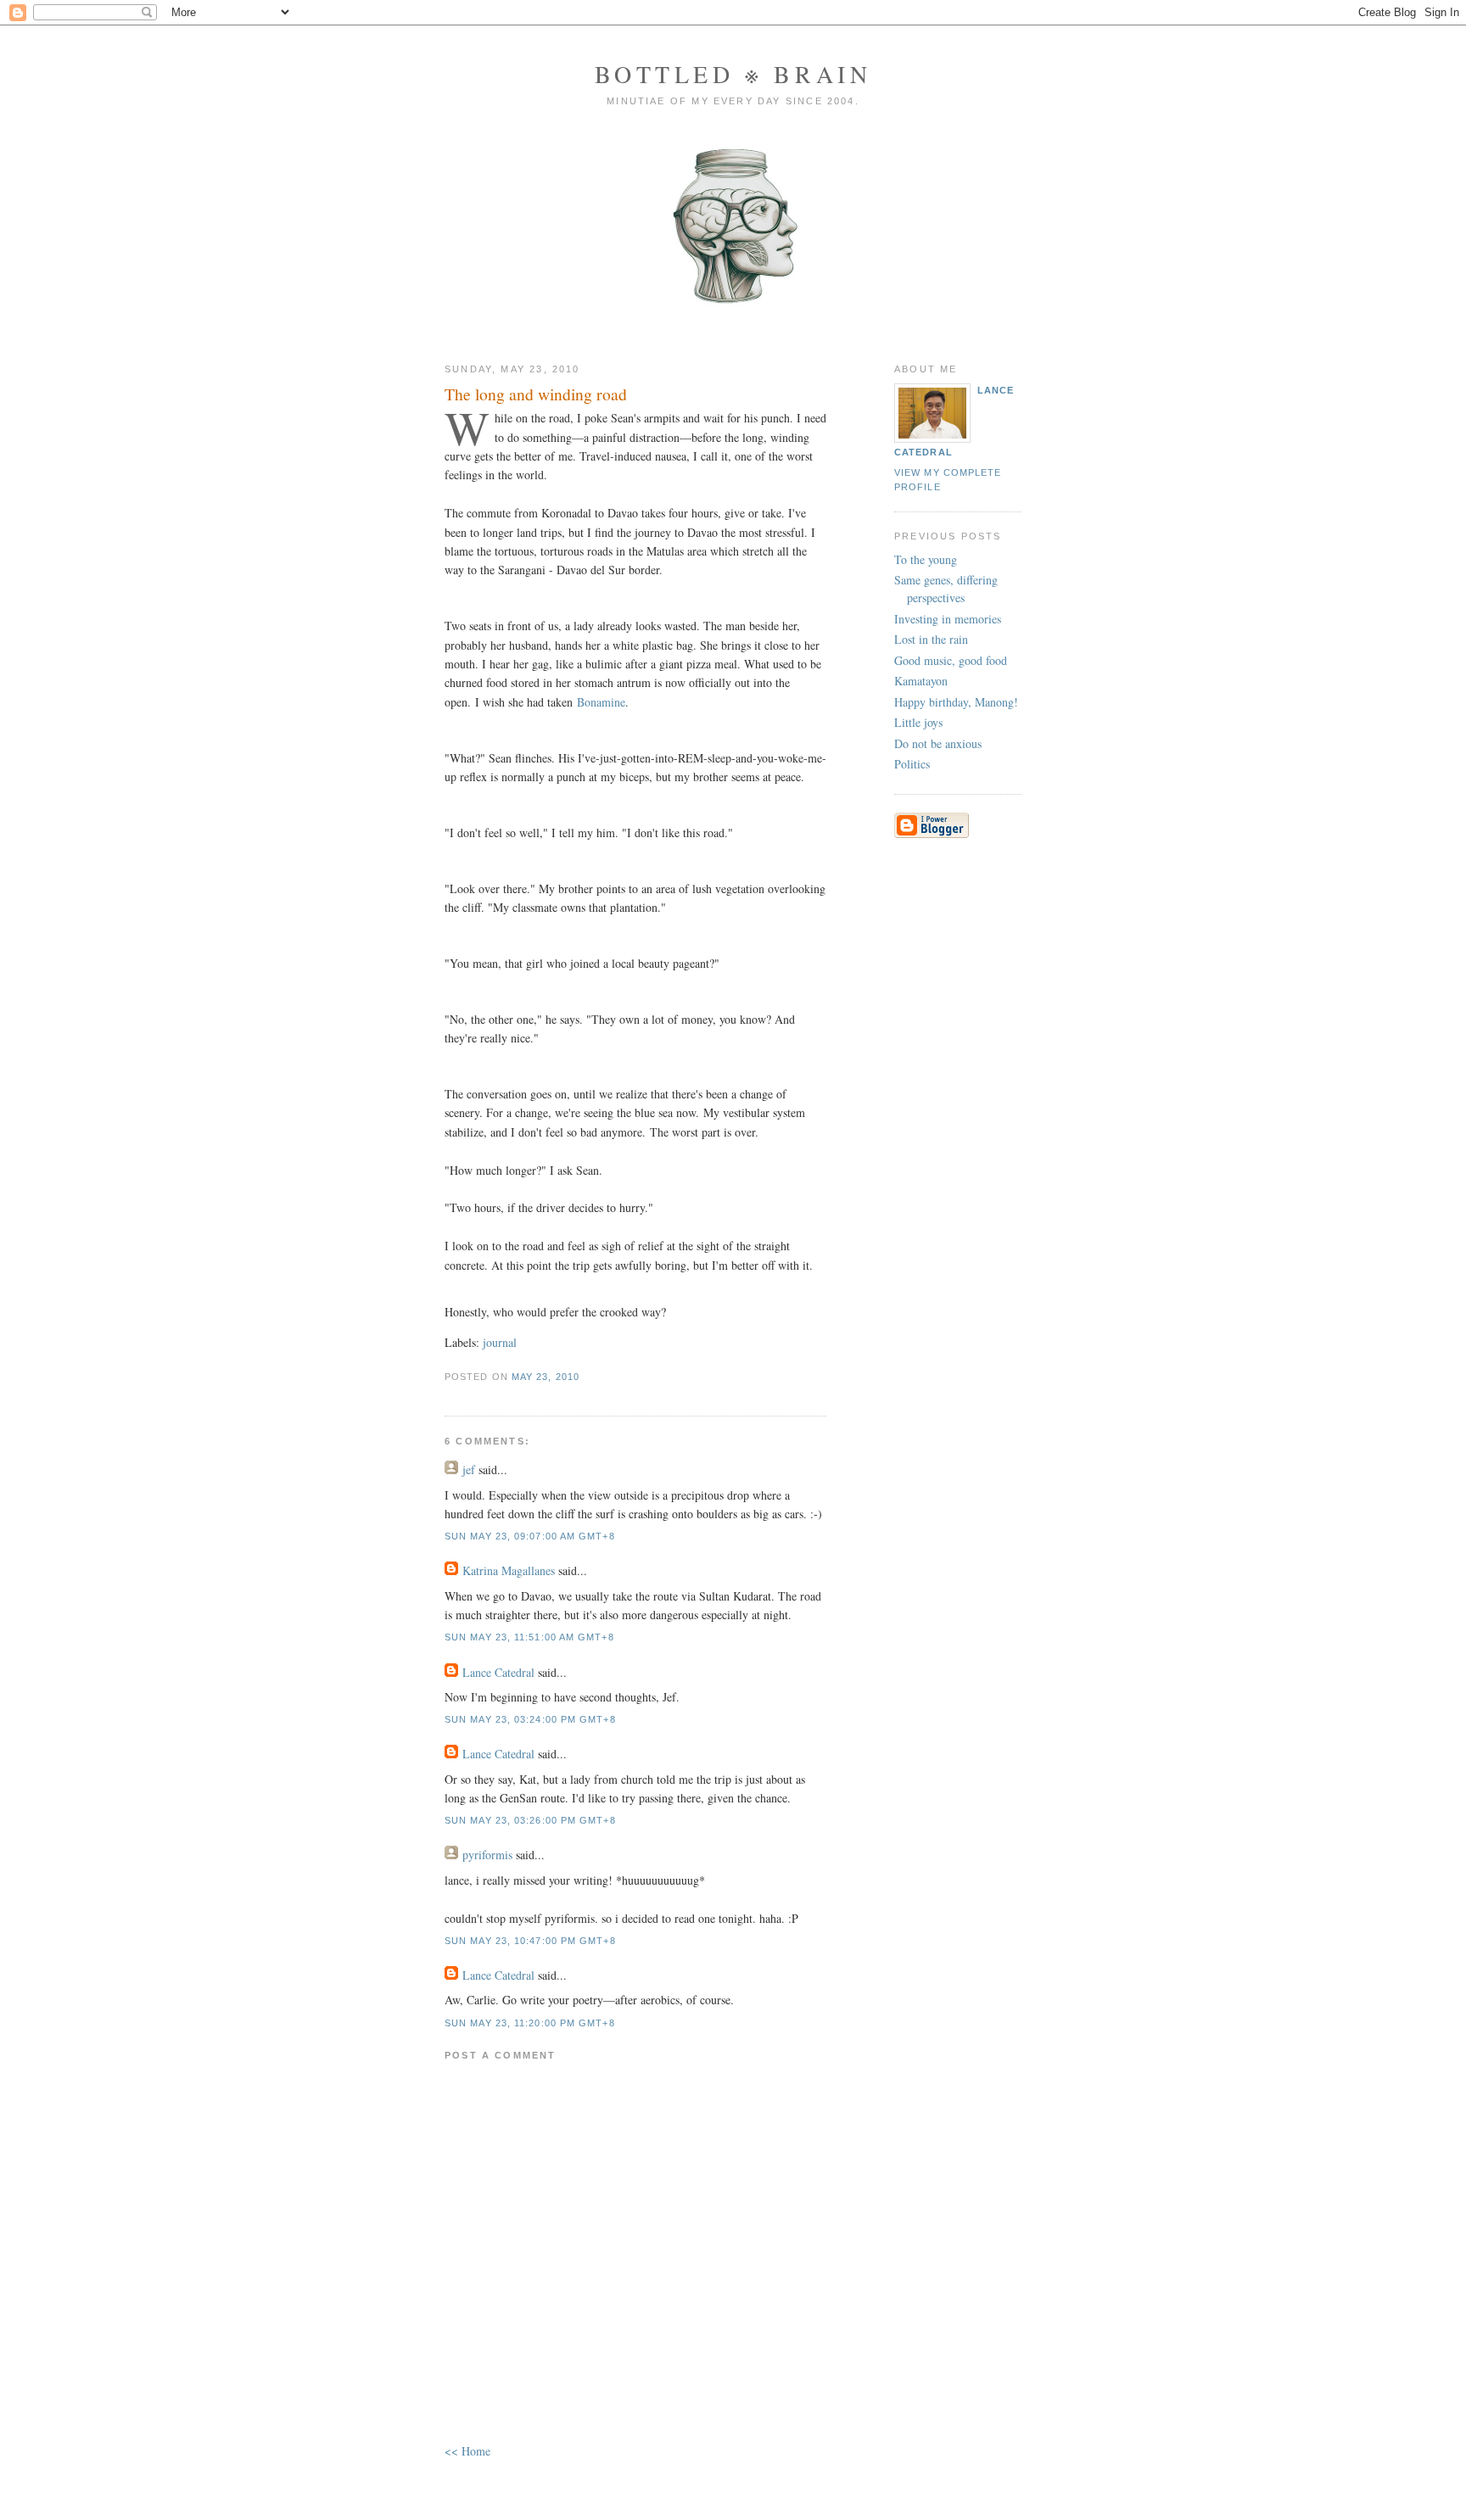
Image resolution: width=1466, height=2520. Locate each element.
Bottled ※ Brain (733, 74)
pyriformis (487, 1855)
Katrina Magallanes (509, 1570)
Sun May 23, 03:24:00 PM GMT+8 (530, 1719)
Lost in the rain (931, 639)
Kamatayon (921, 681)
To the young (926, 559)
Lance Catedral (498, 1672)
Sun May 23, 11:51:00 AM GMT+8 (529, 1637)
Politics (912, 764)
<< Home (467, 2451)
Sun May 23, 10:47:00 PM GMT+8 (530, 1941)
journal (500, 1342)
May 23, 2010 (546, 1377)
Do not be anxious (938, 743)
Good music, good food (951, 660)
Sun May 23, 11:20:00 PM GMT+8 (530, 2023)
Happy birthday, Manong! (956, 702)
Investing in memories (948, 619)
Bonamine (601, 702)
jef (469, 1470)
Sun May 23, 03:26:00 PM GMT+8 (530, 1820)
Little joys (918, 722)
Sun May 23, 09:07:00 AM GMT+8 (530, 1536)
